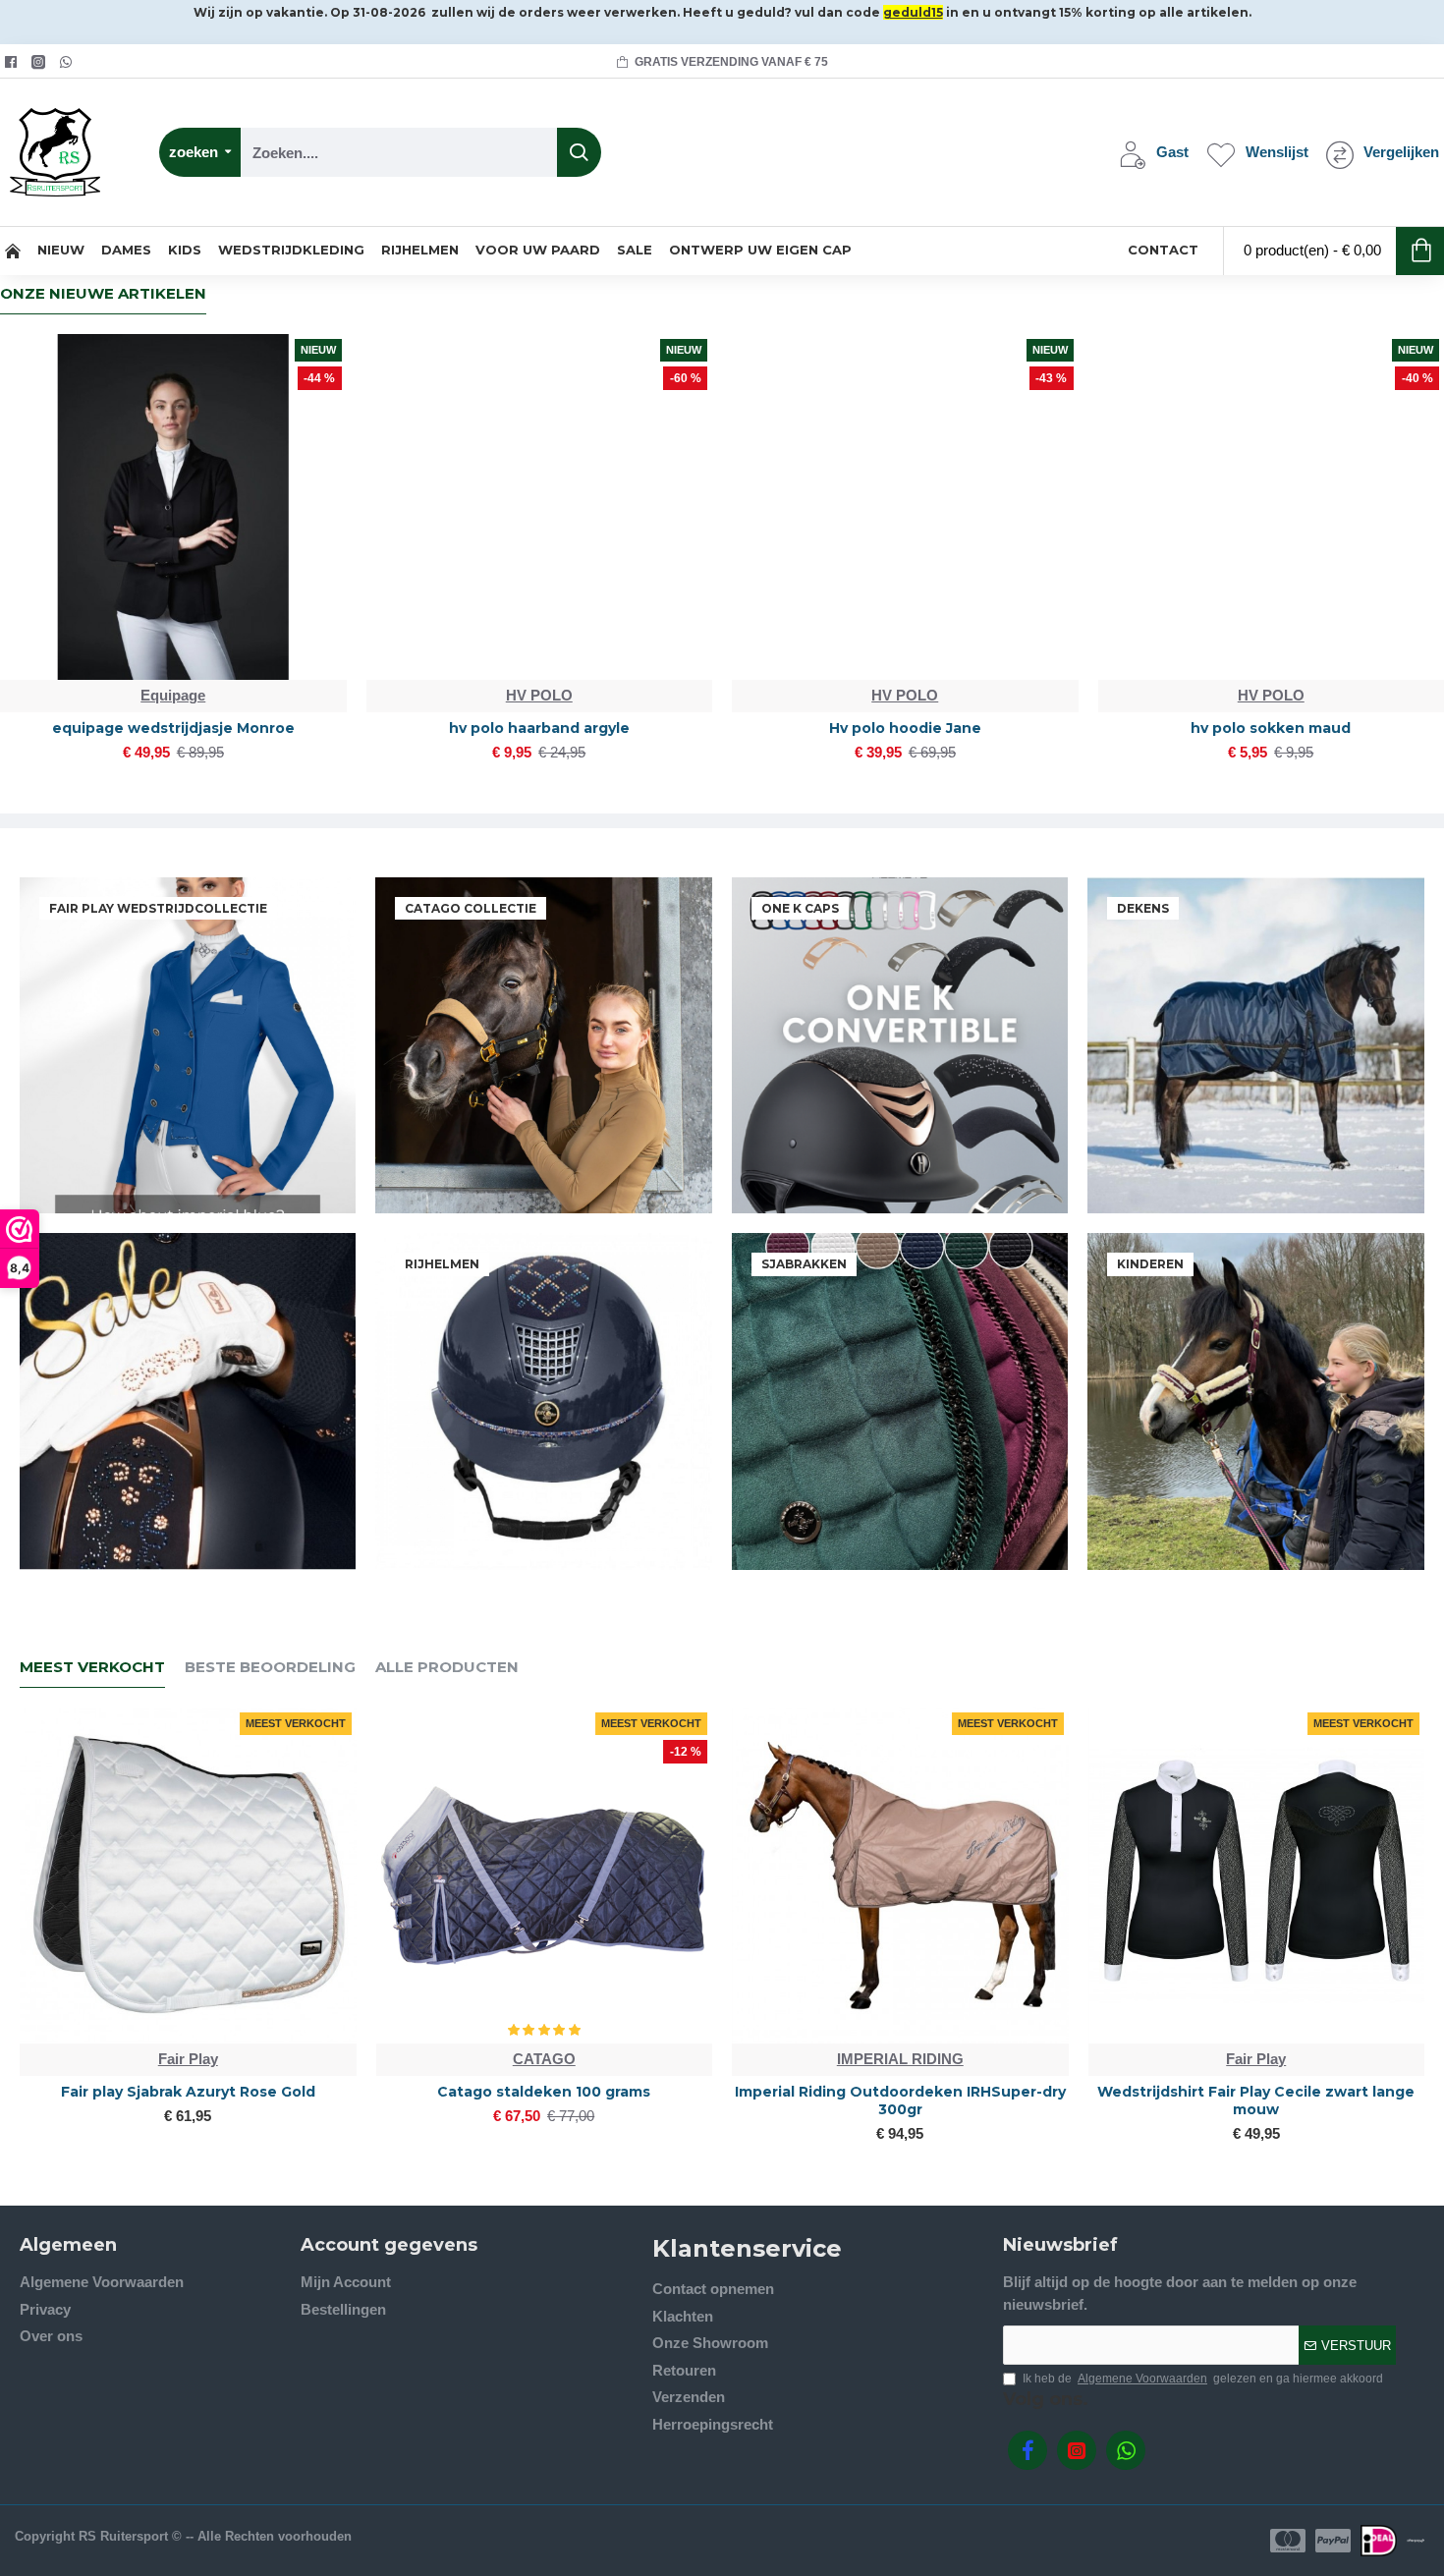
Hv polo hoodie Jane (905, 728)
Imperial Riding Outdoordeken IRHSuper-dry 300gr (900, 2100)
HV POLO (539, 695)
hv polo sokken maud (1271, 728)
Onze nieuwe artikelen (103, 294)
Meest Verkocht (92, 1667)
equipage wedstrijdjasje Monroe (173, 728)
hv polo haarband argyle (539, 728)
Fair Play (188, 2059)
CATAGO (544, 2059)
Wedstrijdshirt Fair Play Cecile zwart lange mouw (1256, 2100)
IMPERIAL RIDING (900, 2059)
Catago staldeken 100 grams (544, 2092)
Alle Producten (447, 1667)
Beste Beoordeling (270, 1667)
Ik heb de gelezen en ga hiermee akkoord (1203, 2379)
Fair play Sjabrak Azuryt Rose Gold (188, 2092)
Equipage (173, 695)
